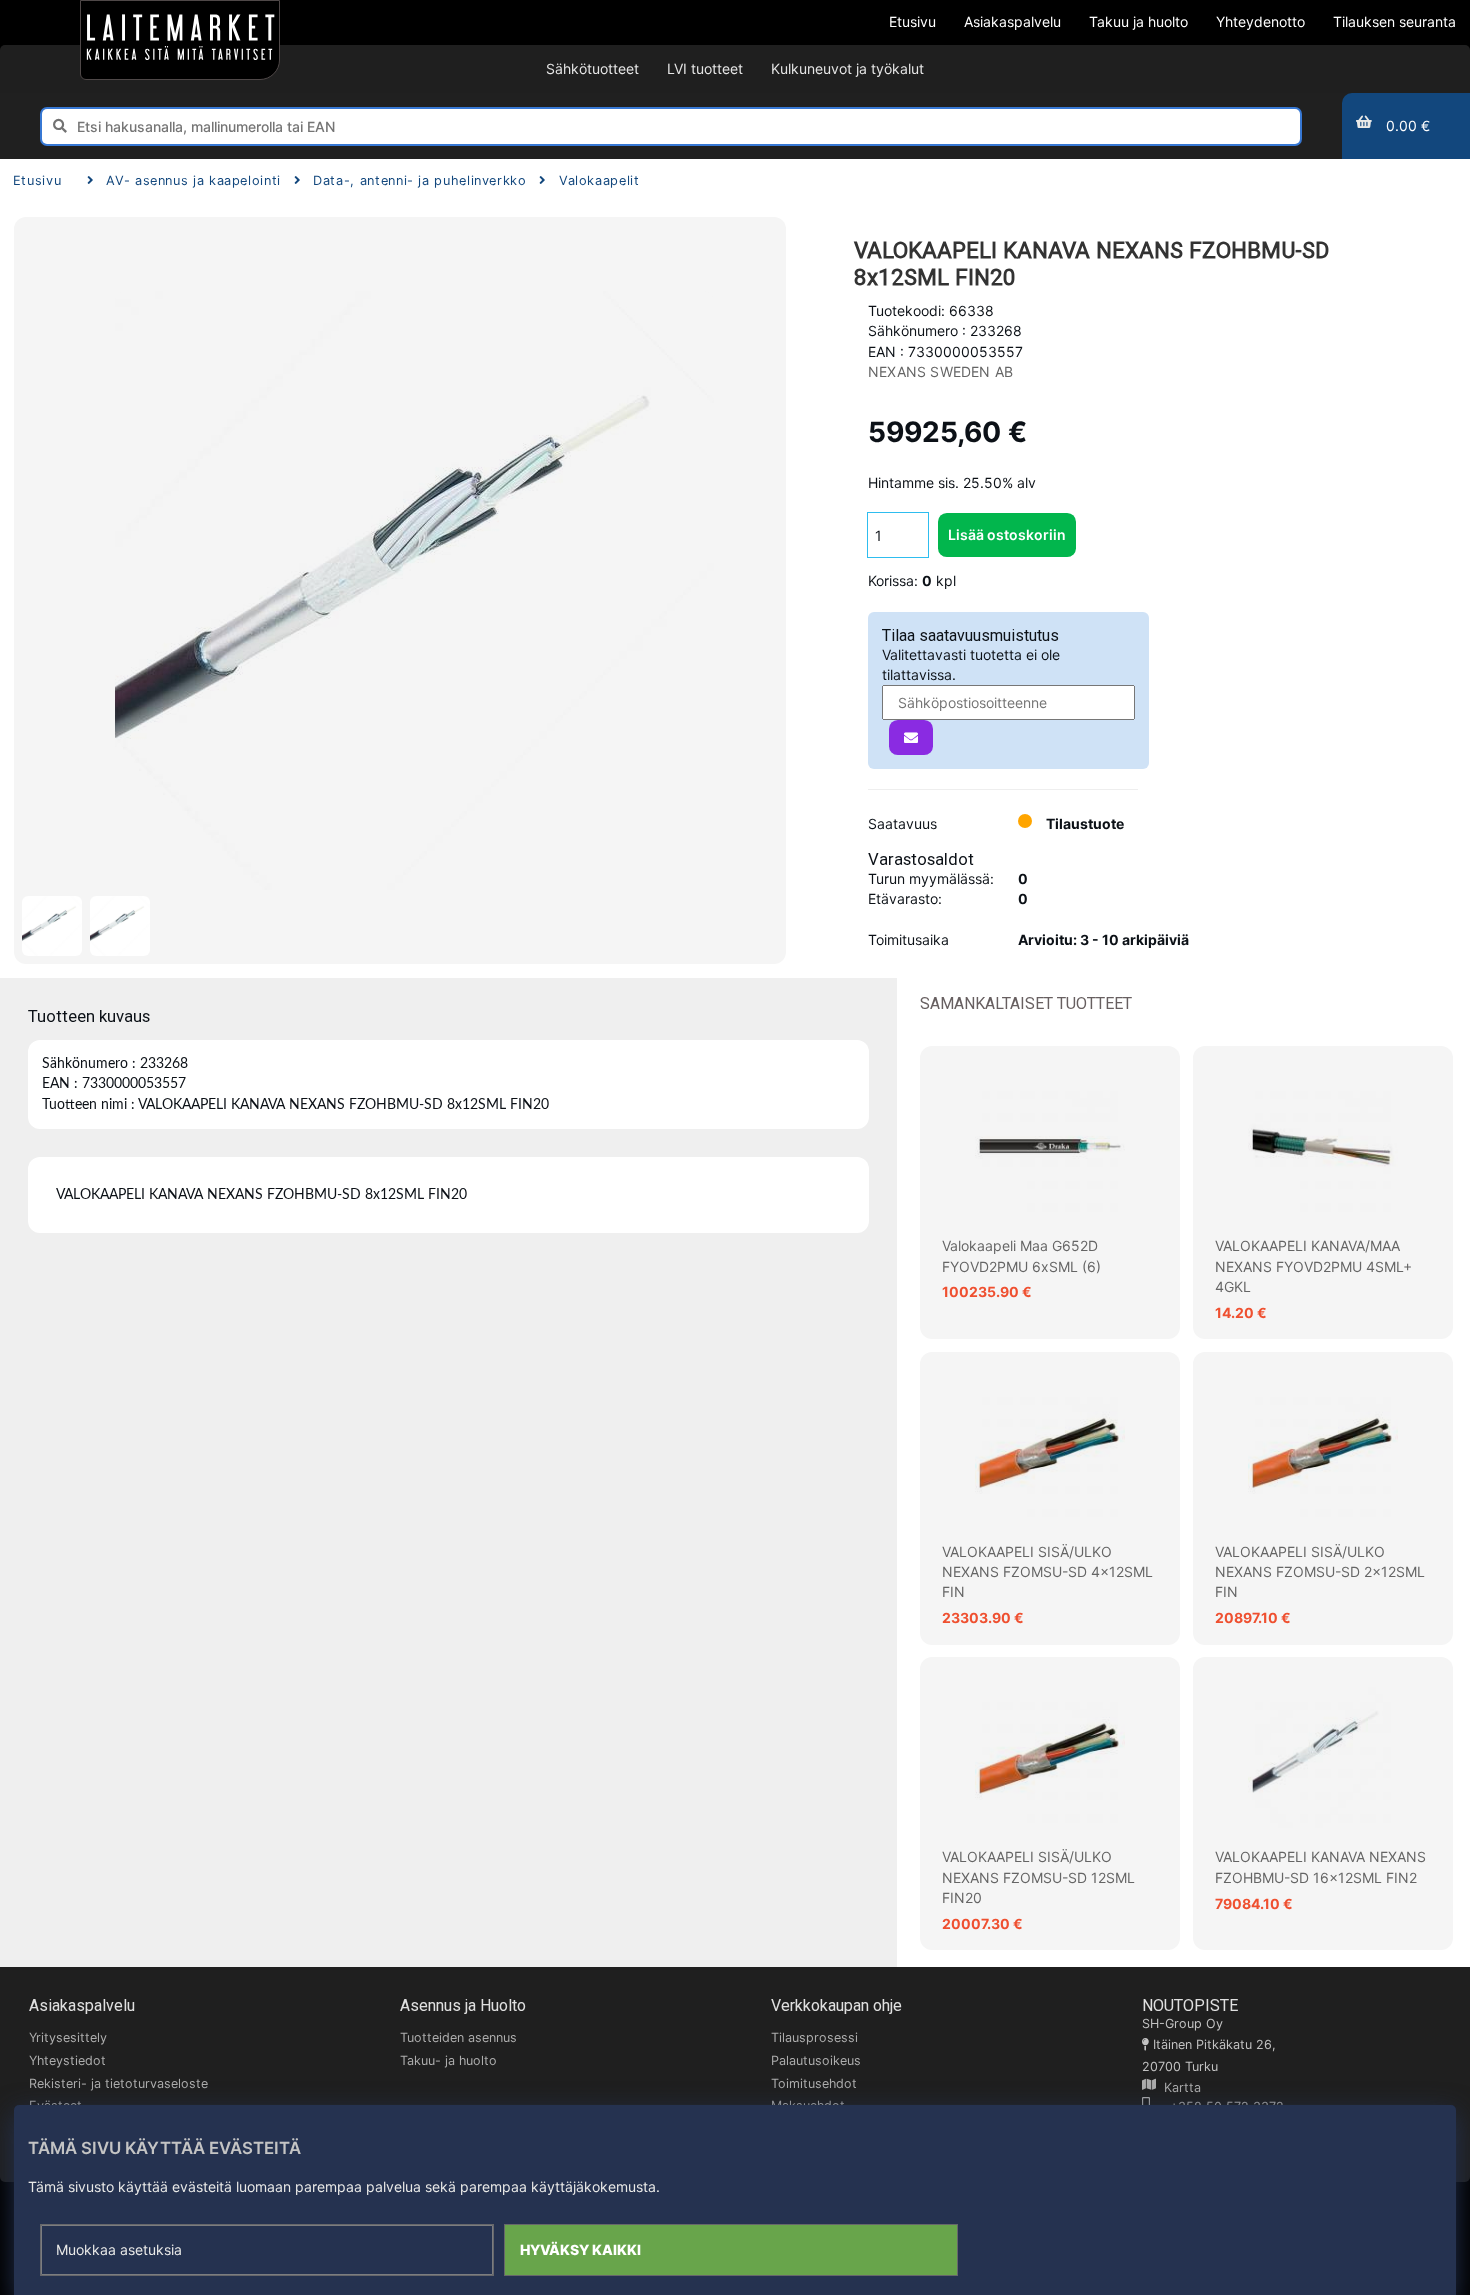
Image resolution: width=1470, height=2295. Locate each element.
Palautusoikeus (816, 2060)
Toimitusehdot (814, 2083)
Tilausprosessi (814, 2037)
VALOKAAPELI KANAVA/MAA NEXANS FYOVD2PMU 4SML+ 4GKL (1313, 1266)
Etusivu (37, 180)
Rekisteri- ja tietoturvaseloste (118, 2083)
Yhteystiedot (67, 2060)
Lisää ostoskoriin (1007, 534)
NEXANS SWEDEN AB (940, 371)
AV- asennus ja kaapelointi (193, 180)
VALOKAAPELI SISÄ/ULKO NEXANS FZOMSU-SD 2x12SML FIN (1320, 1572)
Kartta (1178, 2087)
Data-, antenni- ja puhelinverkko (419, 180)
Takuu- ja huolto (448, 2060)
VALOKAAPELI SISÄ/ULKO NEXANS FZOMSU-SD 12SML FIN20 (1038, 1877)
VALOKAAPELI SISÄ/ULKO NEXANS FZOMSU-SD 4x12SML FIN (1047, 1572)
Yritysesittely (68, 2037)
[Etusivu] (180, 40)
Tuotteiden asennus (458, 2037)
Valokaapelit (599, 180)
